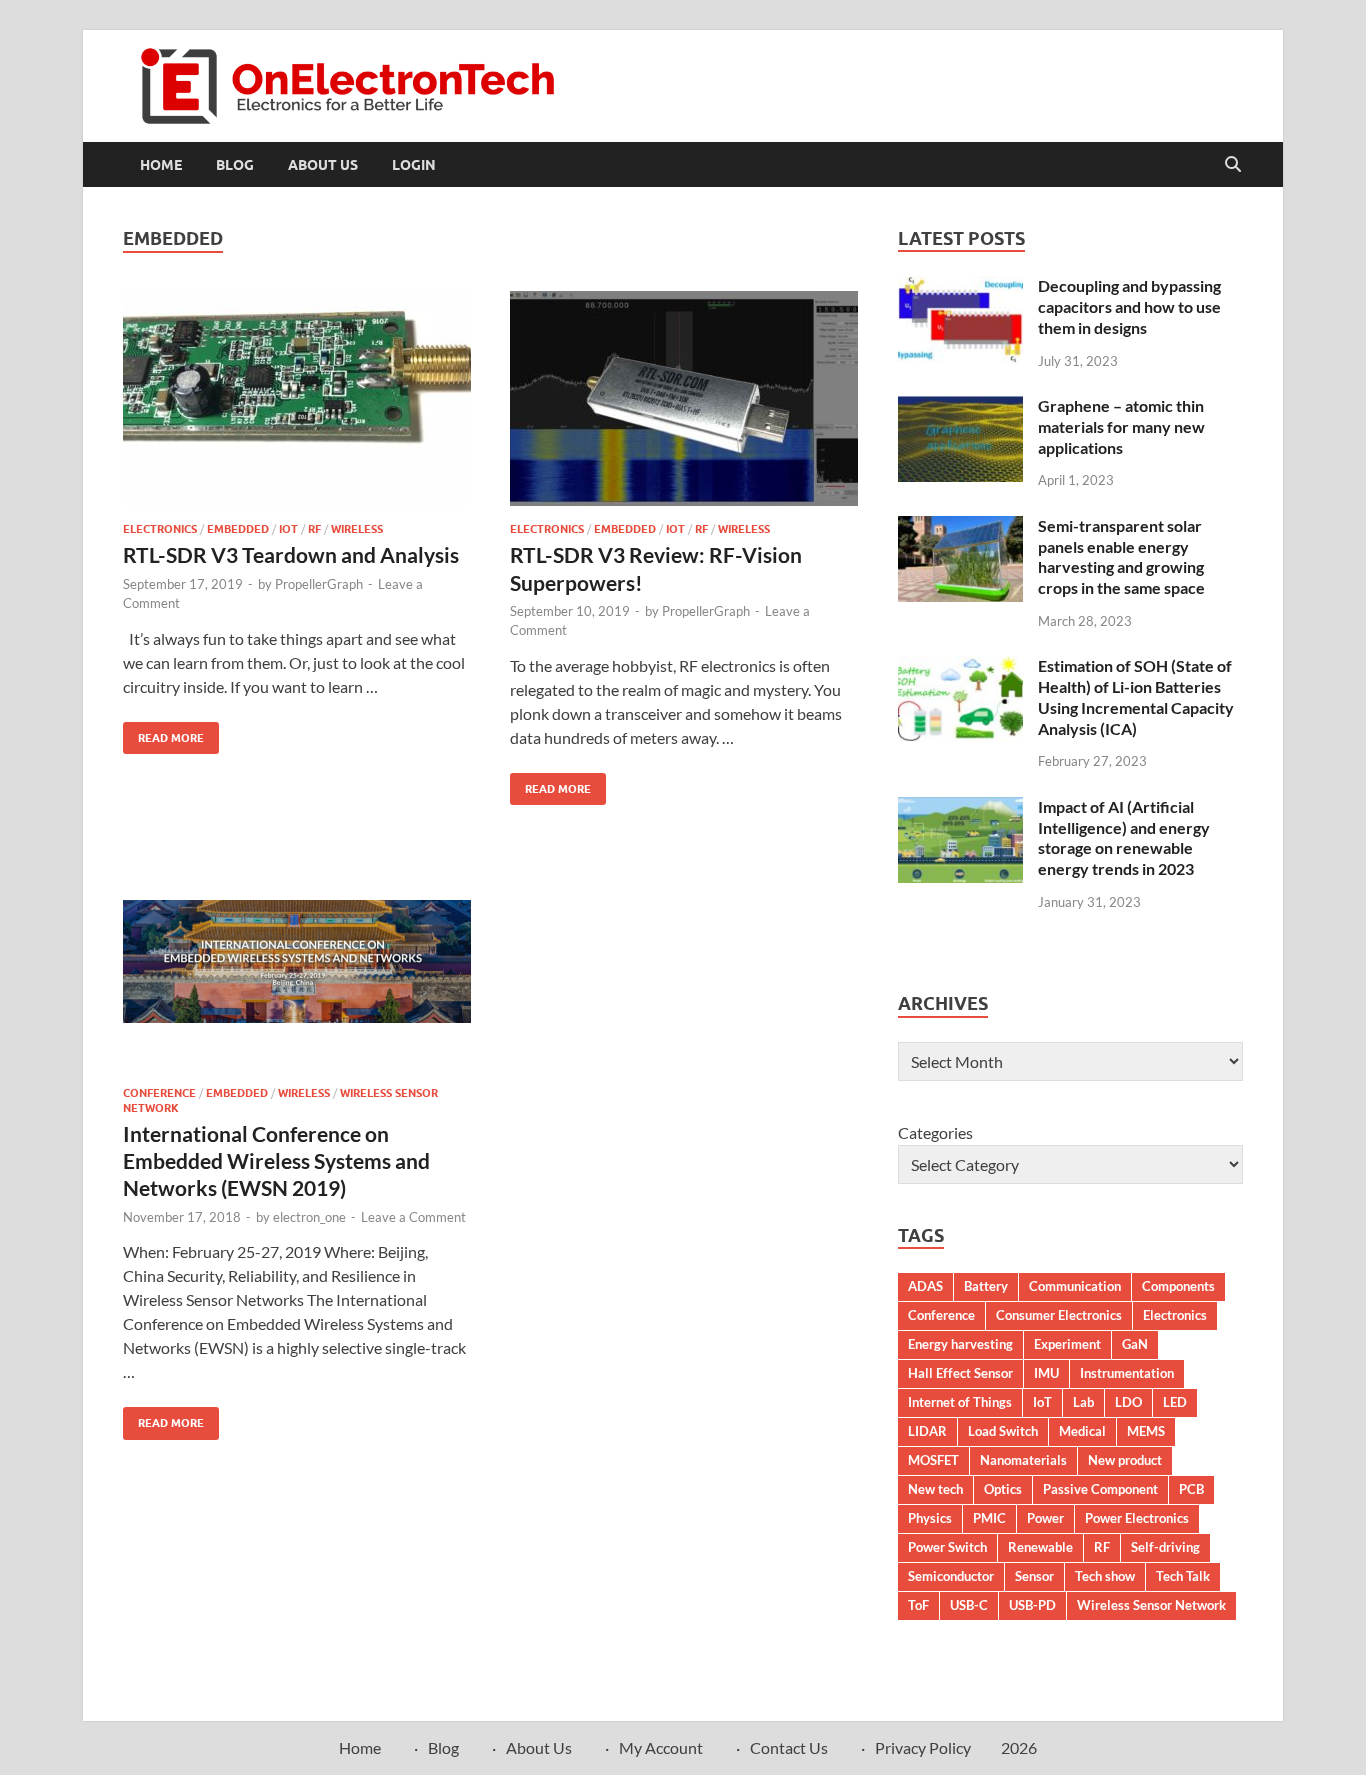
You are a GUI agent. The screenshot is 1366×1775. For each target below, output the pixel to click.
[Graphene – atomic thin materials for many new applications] (960, 407)
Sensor (1034, 1576)
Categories (935, 1132)
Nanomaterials (1023, 1460)
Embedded (238, 529)
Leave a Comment (413, 1217)
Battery (986, 1286)
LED (1175, 1402)
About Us (323, 165)
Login (414, 165)
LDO (1128, 1402)
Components (1178, 1286)
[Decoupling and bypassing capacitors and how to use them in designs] (960, 287)
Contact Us (789, 1747)
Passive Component (1100, 1489)
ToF (918, 1605)
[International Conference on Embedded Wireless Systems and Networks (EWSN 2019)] (297, 962)
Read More (163, 733)
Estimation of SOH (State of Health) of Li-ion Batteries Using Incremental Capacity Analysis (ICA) (1136, 696)
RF (314, 529)
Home (161, 165)
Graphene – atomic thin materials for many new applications (1121, 426)
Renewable (1040, 1547)
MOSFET (933, 1460)
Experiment (1067, 1344)
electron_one (309, 1217)
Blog (235, 165)
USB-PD (1032, 1605)
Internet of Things (960, 1402)
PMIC (989, 1518)
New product (1125, 1460)
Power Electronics (1137, 1518)
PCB (1191, 1489)
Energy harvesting (960, 1344)
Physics (930, 1518)
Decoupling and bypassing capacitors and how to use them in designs (1129, 306)
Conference (159, 1093)
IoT (288, 529)
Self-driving (1165, 1547)
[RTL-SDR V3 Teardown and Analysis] (297, 398)
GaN (1135, 1344)
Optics (1003, 1489)
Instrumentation (1127, 1373)
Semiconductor (951, 1576)
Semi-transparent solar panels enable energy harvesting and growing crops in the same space (1121, 556)
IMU (1046, 1373)
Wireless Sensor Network (1151, 1605)
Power (1045, 1518)
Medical (1082, 1431)
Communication (1075, 1286)
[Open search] (1233, 165)
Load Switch (1003, 1431)
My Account (661, 1747)
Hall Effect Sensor (960, 1373)
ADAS (925, 1286)
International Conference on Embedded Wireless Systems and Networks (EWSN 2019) (276, 1161)
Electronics (160, 529)
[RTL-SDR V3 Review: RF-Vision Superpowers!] (684, 398)
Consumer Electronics (1059, 1315)
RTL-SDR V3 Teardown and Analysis (291, 554)
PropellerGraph (319, 584)
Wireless (357, 529)
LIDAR (927, 1431)
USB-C (969, 1605)
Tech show (1105, 1576)
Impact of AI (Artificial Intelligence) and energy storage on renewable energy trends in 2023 (1124, 837)
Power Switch (947, 1547)
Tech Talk (1183, 1576)
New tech (935, 1489)
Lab (1083, 1402)
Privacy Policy (923, 1747)
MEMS (1146, 1431)
